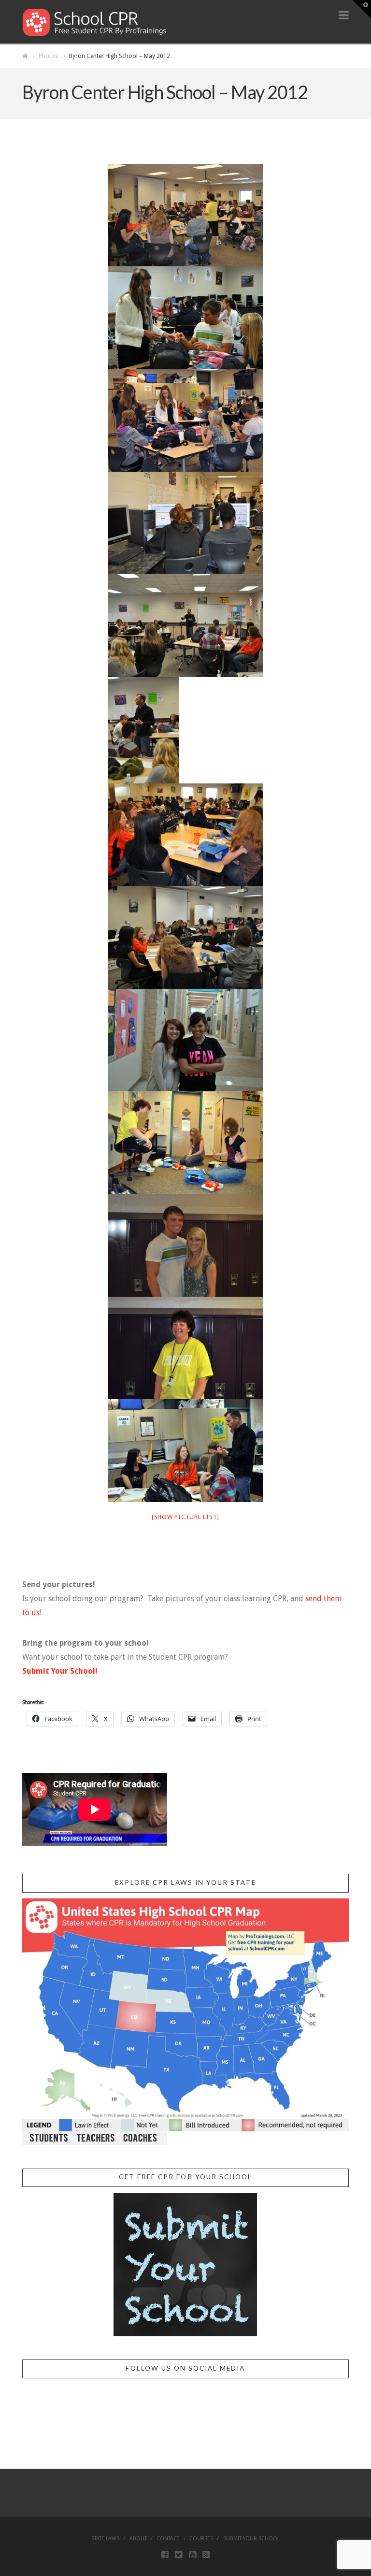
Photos (48, 56)
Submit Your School (251, 2539)
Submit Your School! (60, 1671)
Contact (168, 2539)
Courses (201, 2539)
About (138, 2539)
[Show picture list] (185, 1517)
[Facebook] (165, 2555)
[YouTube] (193, 2555)
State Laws (105, 2539)
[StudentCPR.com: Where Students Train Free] (95, 22)
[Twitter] (178, 2555)
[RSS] (206, 2555)
